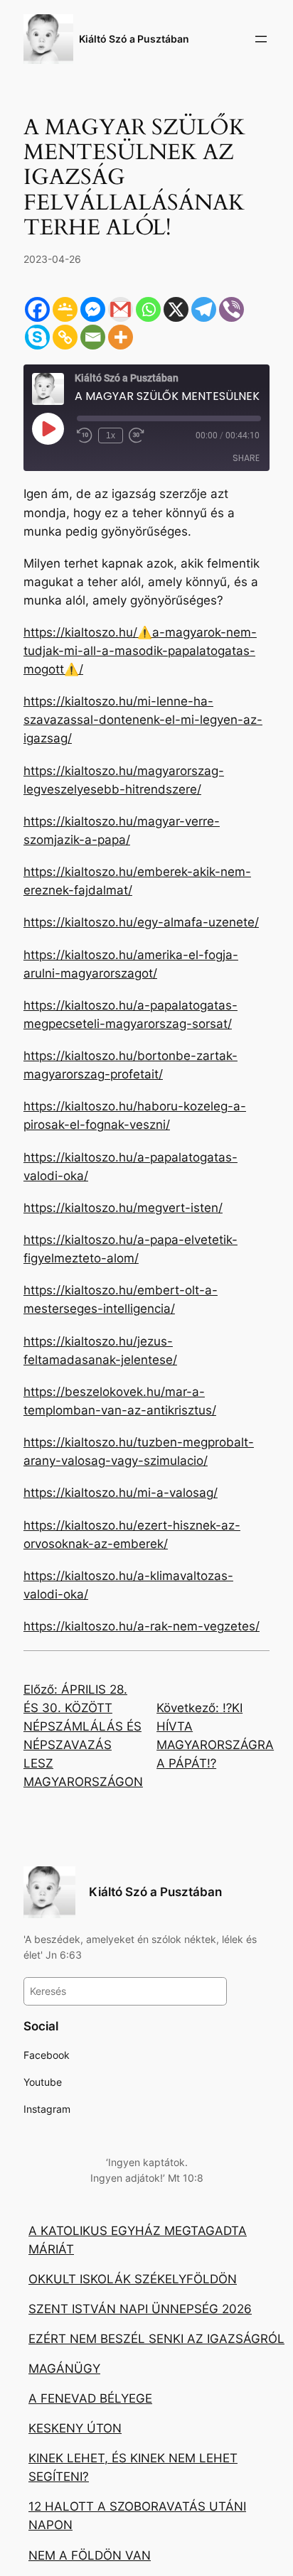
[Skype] (37, 337)
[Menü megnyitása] (261, 39)
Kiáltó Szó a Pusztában (134, 39)
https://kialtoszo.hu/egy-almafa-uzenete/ (141, 922)
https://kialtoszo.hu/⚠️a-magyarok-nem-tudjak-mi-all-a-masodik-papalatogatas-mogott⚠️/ (140, 651)
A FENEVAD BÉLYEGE (90, 2398)
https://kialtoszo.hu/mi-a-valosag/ (121, 1493)
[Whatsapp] (148, 309)
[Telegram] (204, 309)
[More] (121, 337)
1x (111, 435)
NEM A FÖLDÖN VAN (90, 2555)
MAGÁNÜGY (64, 2369)
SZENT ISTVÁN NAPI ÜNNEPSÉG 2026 (140, 2309)
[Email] (93, 337)
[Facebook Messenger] (93, 309)
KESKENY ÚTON (75, 2428)
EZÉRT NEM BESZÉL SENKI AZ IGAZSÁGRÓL (156, 2339)
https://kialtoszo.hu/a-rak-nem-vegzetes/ (142, 1626)
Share (246, 458)
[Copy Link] (65, 337)
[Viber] (231, 309)
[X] (176, 309)
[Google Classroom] (65, 309)
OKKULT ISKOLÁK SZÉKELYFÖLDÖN (133, 2279)
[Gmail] (121, 309)
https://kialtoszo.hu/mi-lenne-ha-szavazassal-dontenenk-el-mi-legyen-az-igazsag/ (143, 720)
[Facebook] (37, 309)
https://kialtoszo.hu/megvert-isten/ (123, 1208)
